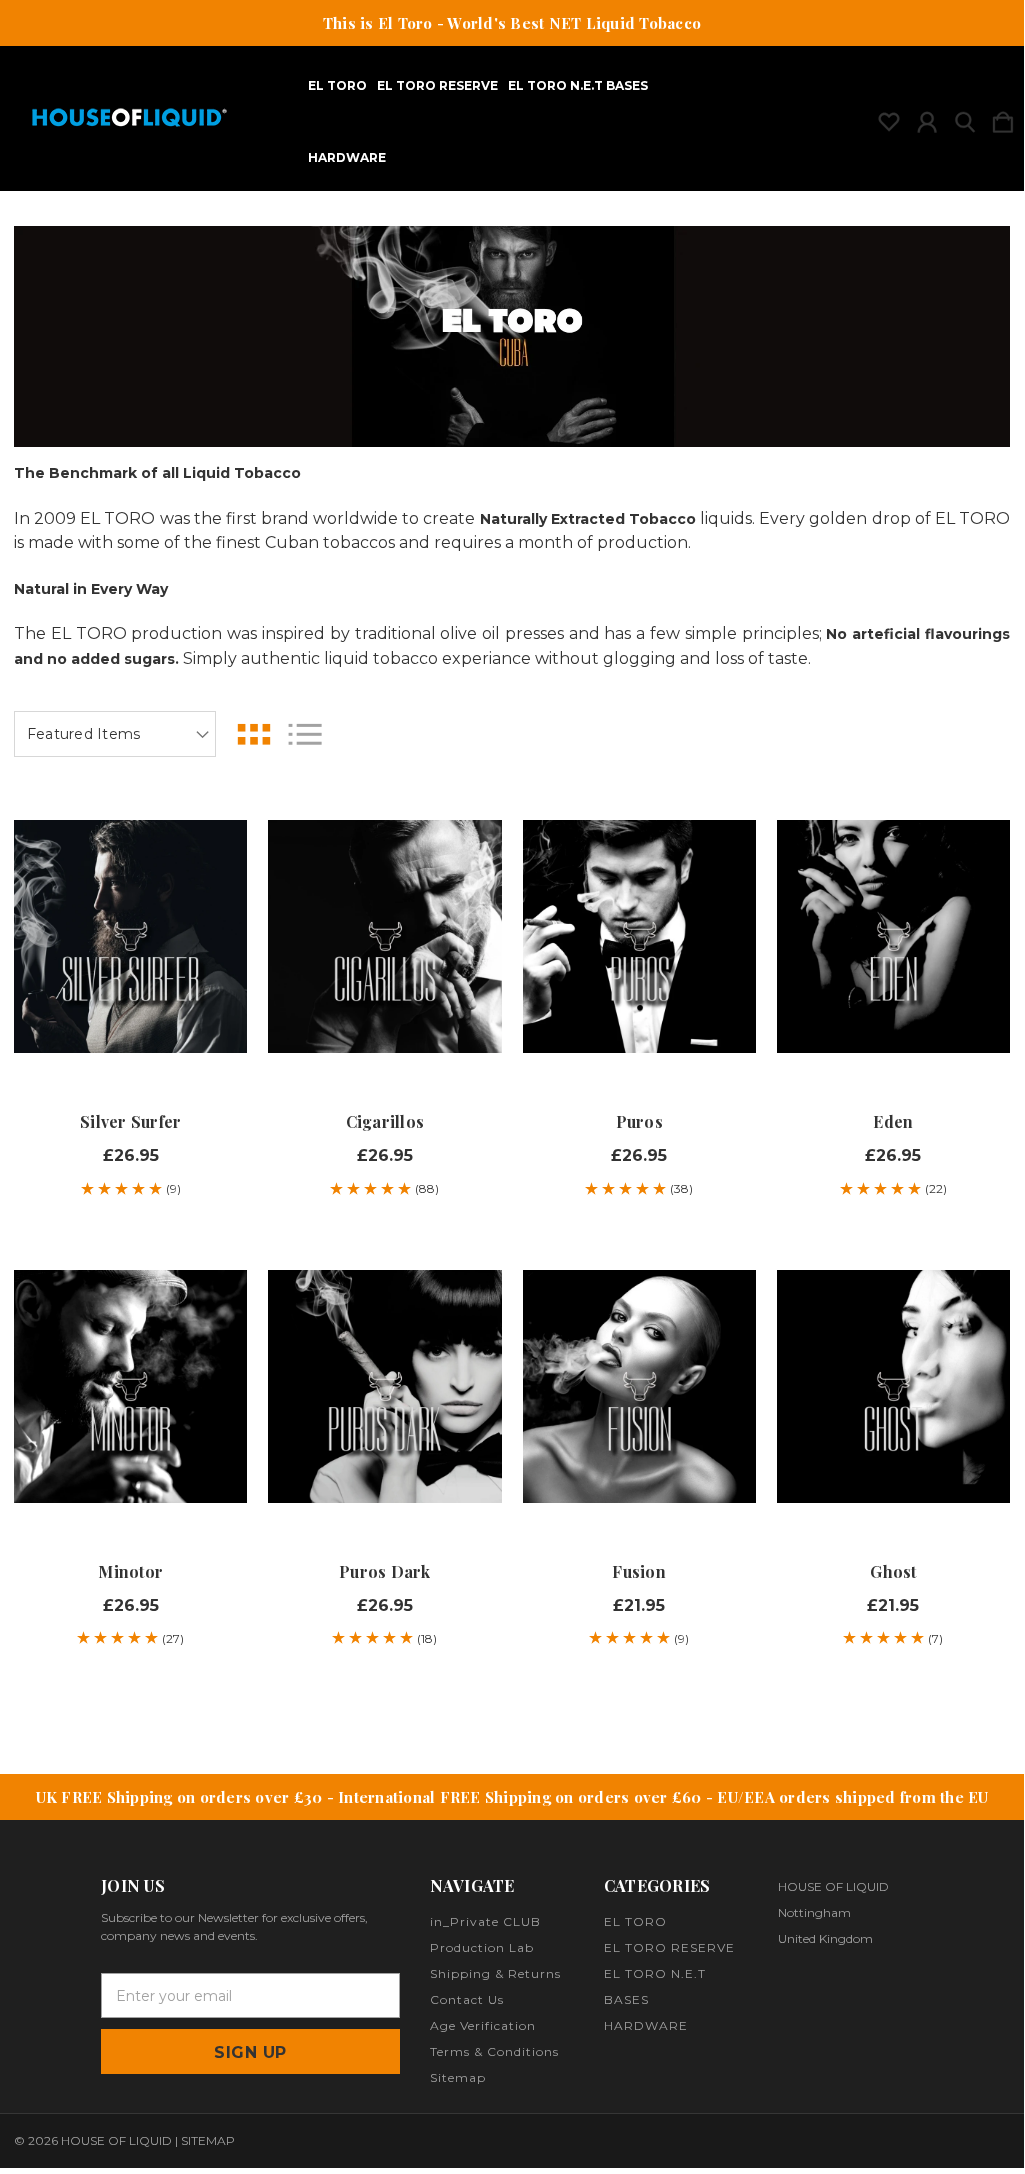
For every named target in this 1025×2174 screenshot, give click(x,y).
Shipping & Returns (495, 1973)
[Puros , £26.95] (639, 936)
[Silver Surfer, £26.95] (130, 936)
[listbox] (115, 734)
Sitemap (458, 2077)
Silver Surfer (130, 1121)
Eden (893, 1121)
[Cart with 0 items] (1003, 118)
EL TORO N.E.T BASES (578, 86)
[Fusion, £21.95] (639, 1386)
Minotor (130, 1571)
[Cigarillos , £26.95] (384, 936)
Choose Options (130, 1029)
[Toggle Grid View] (254, 734)
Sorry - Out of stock (893, 1479)
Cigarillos (385, 1121)
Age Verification (483, 2025)
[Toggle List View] (305, 734)
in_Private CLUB (485, 1921)
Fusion (639, 1571)
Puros (639, 1121)
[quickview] (214, 856)
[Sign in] (927, 118)
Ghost (893, 1571)
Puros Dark (385, 1571)
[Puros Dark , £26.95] (384, 1386)
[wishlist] (889, 118)
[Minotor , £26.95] (130, 1386)
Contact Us (467, 1999)
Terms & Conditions (494, 2051)
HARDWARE (347, 158)
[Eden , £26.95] (893, 936)
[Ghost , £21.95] (893, 1386)
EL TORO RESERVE (437, 86)
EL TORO (337, 86)
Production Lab (482, 1947)
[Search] (965, 118)
